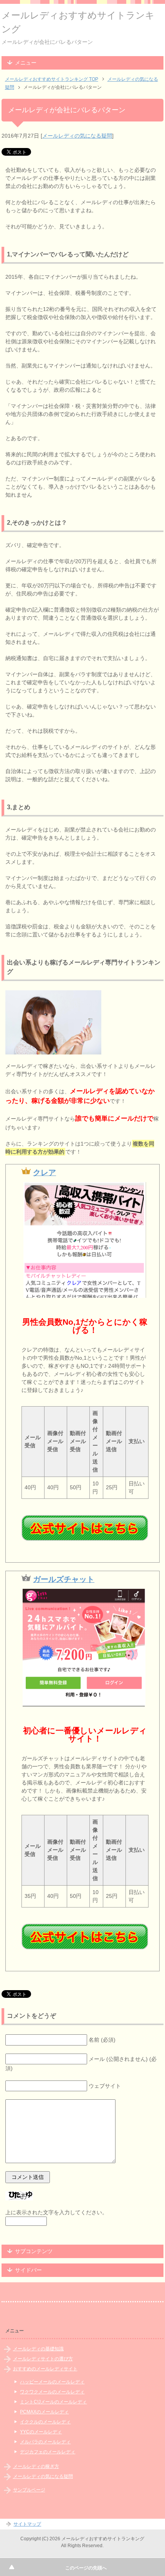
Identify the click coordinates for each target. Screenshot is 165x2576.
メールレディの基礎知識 (38, 2349)
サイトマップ (27, 2524)
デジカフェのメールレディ (48, 2452)
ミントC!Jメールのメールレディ (53, 2402)
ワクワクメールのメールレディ (52, 2392)
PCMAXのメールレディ (44, 2412)
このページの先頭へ (86, 2568)
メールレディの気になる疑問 (77, 136)
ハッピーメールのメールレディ (52, 2382)
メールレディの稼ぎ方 (36, 2466)
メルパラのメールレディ (45, 2442)
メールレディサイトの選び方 (43, 2359)
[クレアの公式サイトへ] (85, 1528)
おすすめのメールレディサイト (45, 2369)
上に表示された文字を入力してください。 (56, 2212)
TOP (52, 79)
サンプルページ (29, 2490)
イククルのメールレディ (45, 2422)
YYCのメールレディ (41, 2432)
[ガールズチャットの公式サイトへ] (85, 1937)
